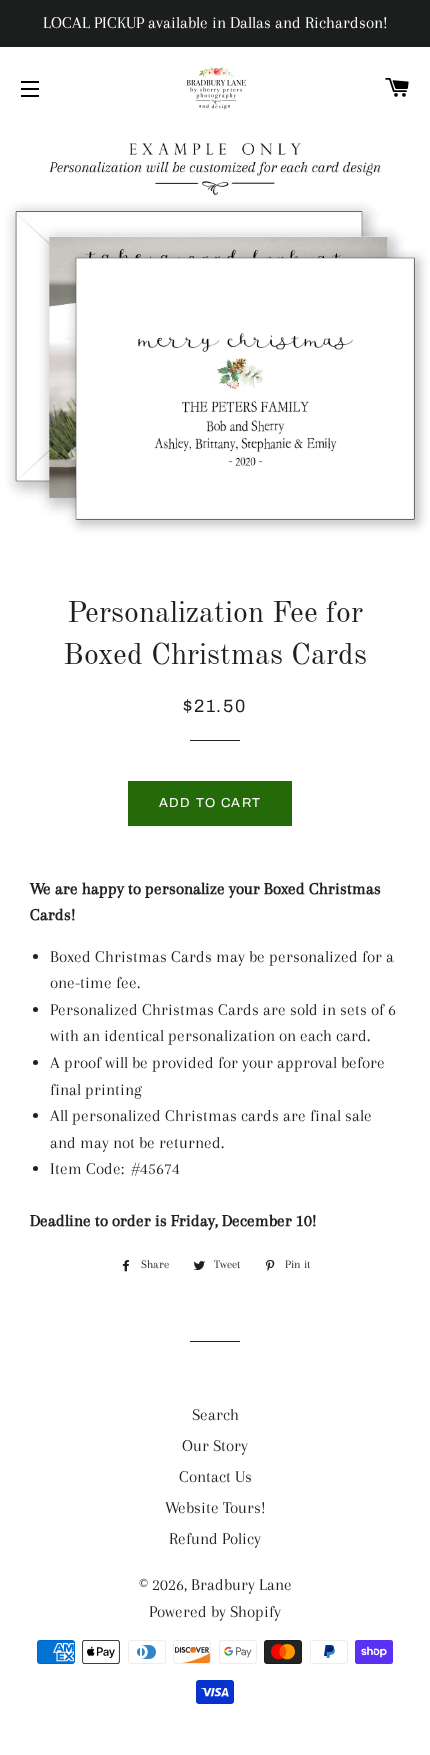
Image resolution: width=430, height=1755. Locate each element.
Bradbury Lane (241, 1584)
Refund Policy (215, 1538)
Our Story (215, 1445)
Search (215, 1414)
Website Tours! (215, 1507)
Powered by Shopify (215, 1611)
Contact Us (215, 1476)
